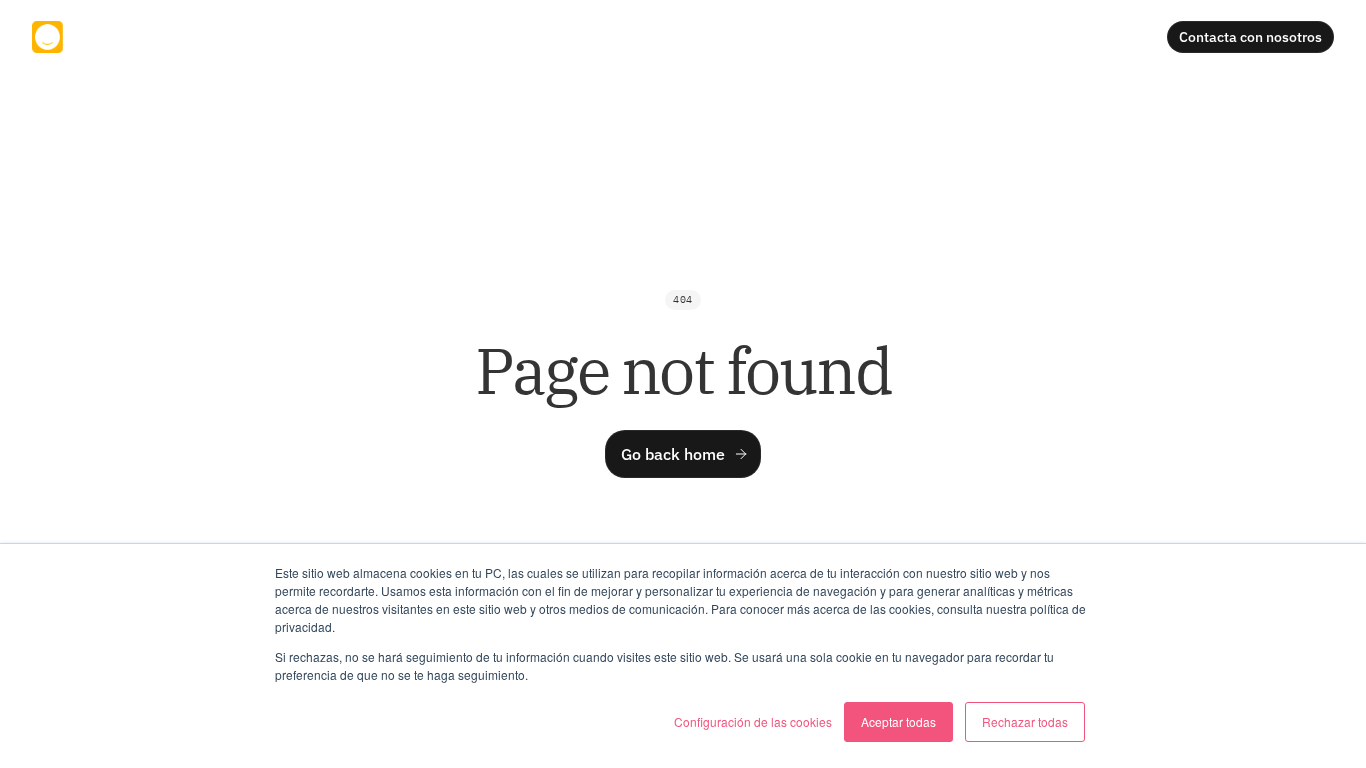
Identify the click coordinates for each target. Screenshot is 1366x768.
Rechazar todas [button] (1025, 721)
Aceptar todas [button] (898, 721)
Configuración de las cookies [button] (753, 721)
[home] (100, 36)
